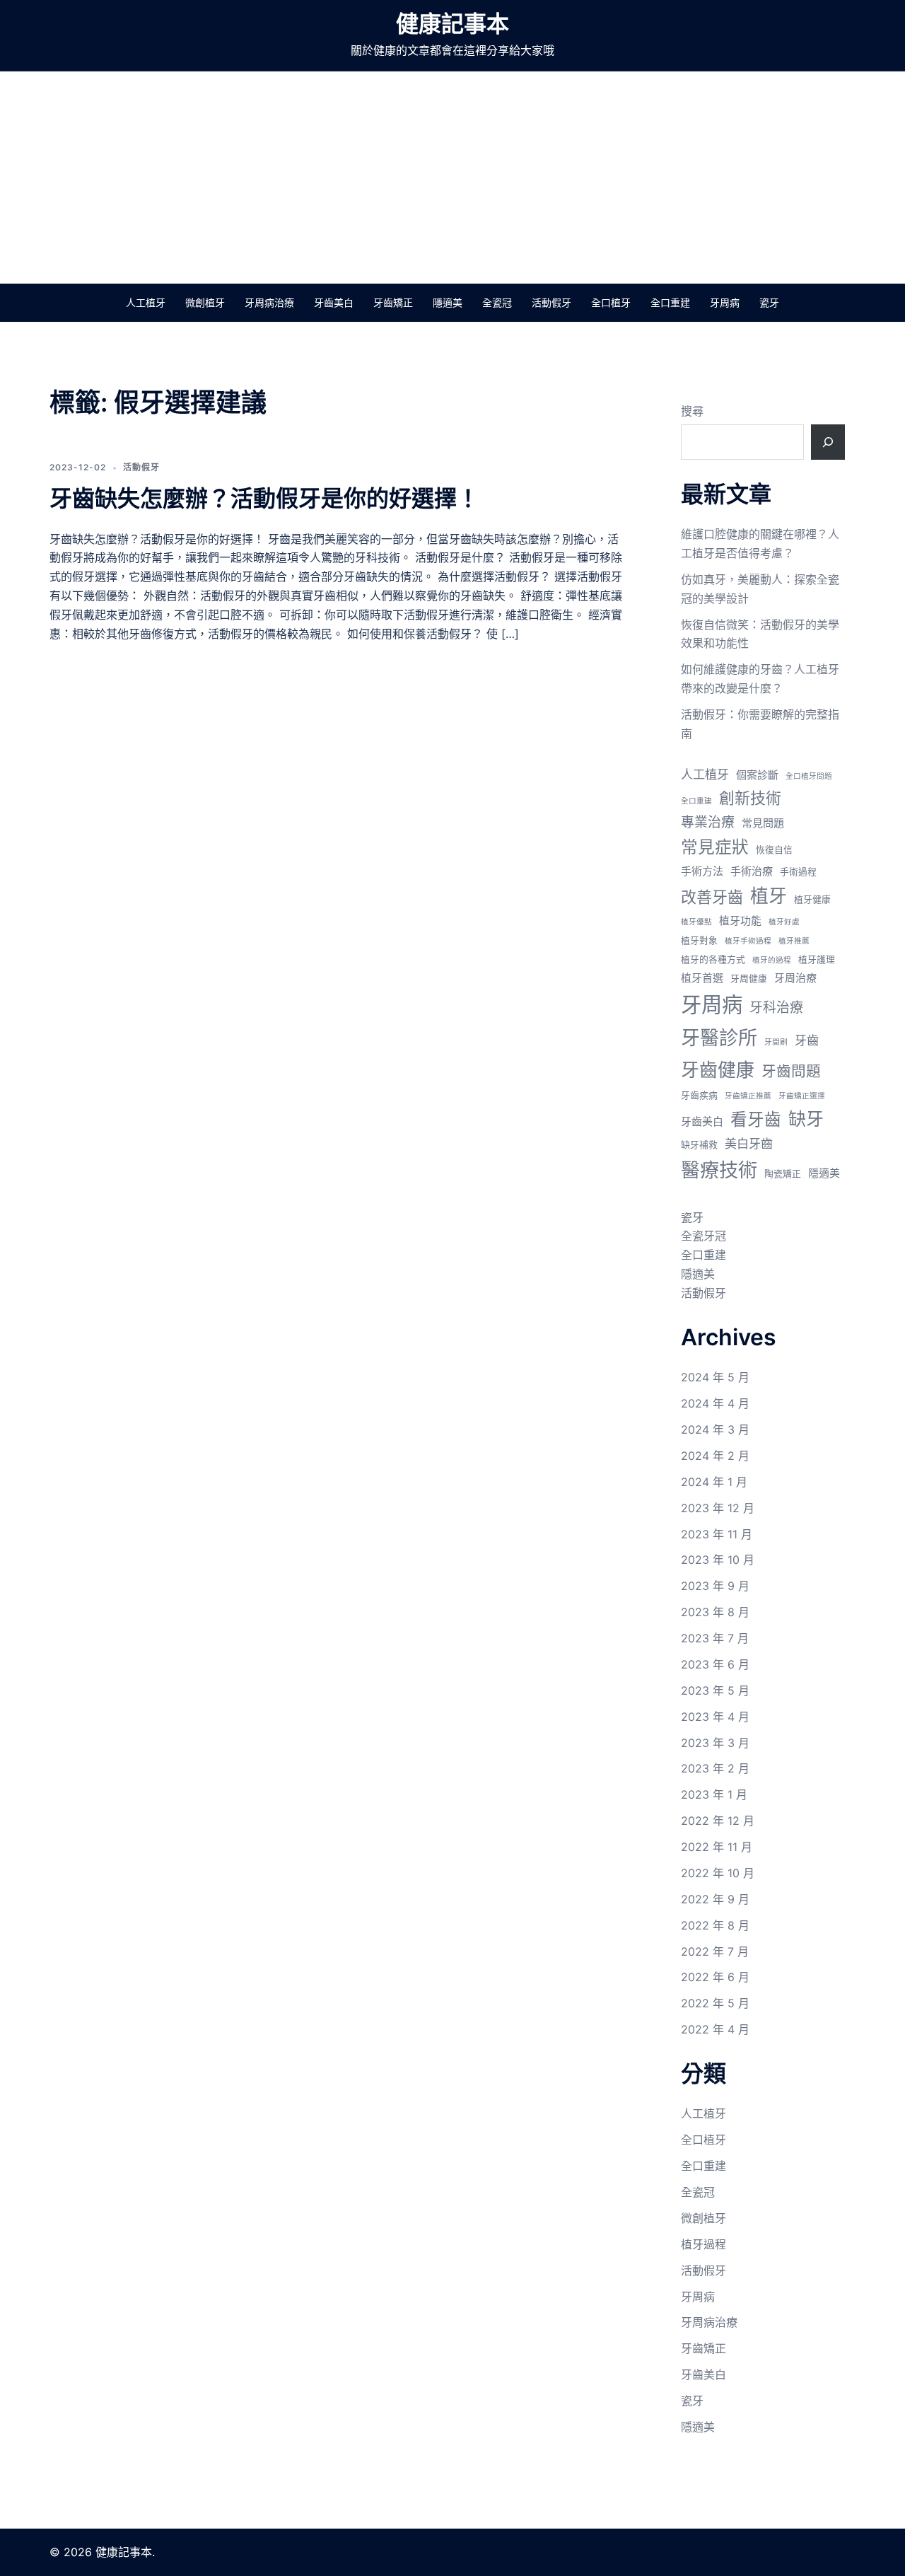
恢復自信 (774, 850)
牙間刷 (776, 1042)
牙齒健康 (718, 1070)
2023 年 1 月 (714, 1794)
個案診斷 (757, 775)
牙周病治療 (269, 302)
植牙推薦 (794, 941)
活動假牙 (551, 302)
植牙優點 (696, 922)
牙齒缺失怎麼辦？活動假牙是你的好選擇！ (264, 498)
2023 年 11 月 (717, 1534)
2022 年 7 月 (715, 1951)
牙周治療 (795, 978)
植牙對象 (699, 940)
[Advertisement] (452, 178)
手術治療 (752, 871)
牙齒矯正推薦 (748, 1096)
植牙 (769, 896)
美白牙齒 (749, 1143)
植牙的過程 (772, 960)
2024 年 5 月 (715, 1377)
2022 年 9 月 (715, 1899)
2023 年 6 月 (715, 1664)
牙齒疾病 (699, 1095)
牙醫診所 (719, 1038)
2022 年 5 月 (715, 2003)
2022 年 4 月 (715, 2029)
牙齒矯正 (393, 302)
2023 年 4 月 (715, 1717)
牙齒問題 (791, 1071)
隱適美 (448, 302)
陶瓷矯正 (783, 1174)
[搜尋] (828, 442)
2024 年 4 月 (715, 1403)
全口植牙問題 (809, 776)
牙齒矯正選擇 (802, 1096)
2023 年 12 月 (718, 1508)
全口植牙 (611, 302)
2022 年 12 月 (718, 1821)
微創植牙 (205, 302)
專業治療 (708, 822)
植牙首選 (702, 978)
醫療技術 (719, 1170)
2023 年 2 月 (715, 1768)
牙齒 (807, 1040)
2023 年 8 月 (715, 1612)
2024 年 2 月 (715, 1456)
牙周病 (725, 302)
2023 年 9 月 (715, 1586)
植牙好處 (784, 922)
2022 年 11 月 (717, 1847)
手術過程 (798, 872)
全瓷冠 (497, 302)
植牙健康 (812, 899)
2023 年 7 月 (715, 1638)
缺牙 (806, 1119)
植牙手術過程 (748, 941)
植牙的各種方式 (713, 959)
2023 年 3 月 (715, 1743)
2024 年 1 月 (714, 1482)
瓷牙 (769, 302)
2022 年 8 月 (715, 1925)
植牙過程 (703, 2244)
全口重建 (670, 302)
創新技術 (750, 798)
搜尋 (692, 411)
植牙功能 (740, 921)
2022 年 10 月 (718, 1873)
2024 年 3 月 (715, 1429)
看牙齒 (756, 1119)
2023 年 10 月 (718, 1560)
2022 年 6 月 (715, 1977)
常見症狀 (715, 847)
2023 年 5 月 (715, 1690)
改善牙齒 (712, 897)
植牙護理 (817, 959)
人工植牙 (146, 302)
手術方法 (702, 871)
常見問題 (763, 823)
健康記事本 (452, 24)
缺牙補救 (699, 1145)
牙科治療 (776, 1008)
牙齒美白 (334, 302)
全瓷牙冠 (703, 1236)
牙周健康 (749, 979)
